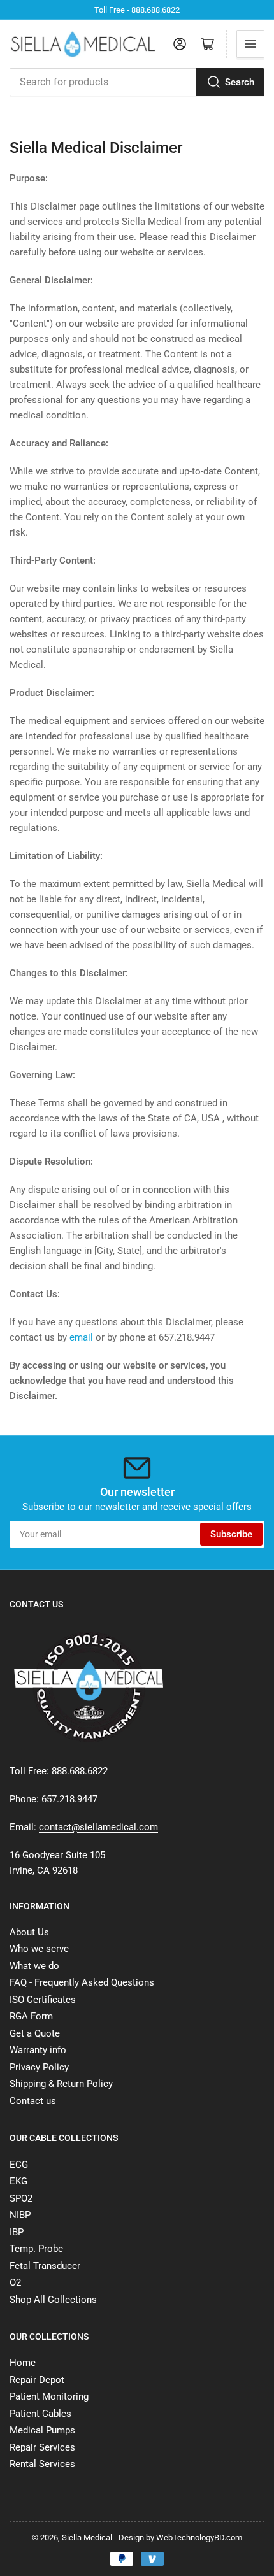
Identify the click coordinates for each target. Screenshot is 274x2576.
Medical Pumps (42, 2430)
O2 (15, 2282)
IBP (17, 2232)
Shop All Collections (53, 2300)
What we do (34, 1966)
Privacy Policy (39, 2067)
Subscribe (231, 1534)
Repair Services (42, 2447)
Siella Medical (87, 2537)
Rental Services (42, 2464)
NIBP (20, 2215)
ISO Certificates (43, 2000)
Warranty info (38, 2050)
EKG (18, 2181)
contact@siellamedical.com (98, 1827)
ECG (19, 2165)
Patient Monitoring (49, 2396)
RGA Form (31, 2016)
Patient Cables (40, 2414)
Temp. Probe (36, 2249)
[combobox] (137, 82)
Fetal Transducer (45, 2266)
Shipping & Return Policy (61, 2084)
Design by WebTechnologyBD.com (180, 2537)
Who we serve (39, 1949)
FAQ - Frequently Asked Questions (82, 1982)
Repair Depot (37, 2380)
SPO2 (21, 2198)
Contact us (33, 2101)
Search (240, 82)
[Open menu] (250, 44)
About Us (29, 1932)
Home (23, 2363)
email (81, 1337)
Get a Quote (35, 2033)
